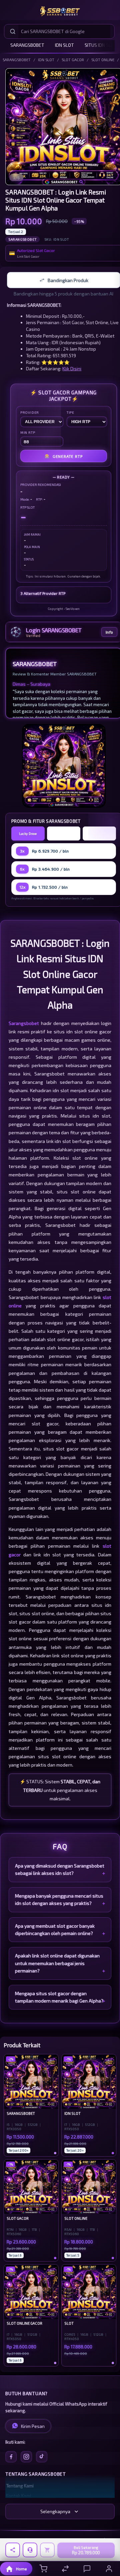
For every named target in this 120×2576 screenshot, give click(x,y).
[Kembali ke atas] (107, 2531)
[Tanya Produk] (30, 2550)
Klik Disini (72, 368)
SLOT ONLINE (103, 59)
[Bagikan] (13, 2550)
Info (109, 632)
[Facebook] (11, 2457)
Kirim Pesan (33, 2426)
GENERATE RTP (63, 456)
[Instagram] (26, 2457)
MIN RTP (28, 432)
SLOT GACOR (73, 59)
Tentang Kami (20, 2486)
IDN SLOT (64, 45)
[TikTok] (42, 2457)
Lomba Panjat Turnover (63, 833)
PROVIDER (30, 412)
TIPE (70, 412)
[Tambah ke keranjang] (47, 2550)
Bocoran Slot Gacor (99, 833)
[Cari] (13, 31)
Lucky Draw (28, 833)
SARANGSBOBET (27, 45)
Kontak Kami (18, 2496)
